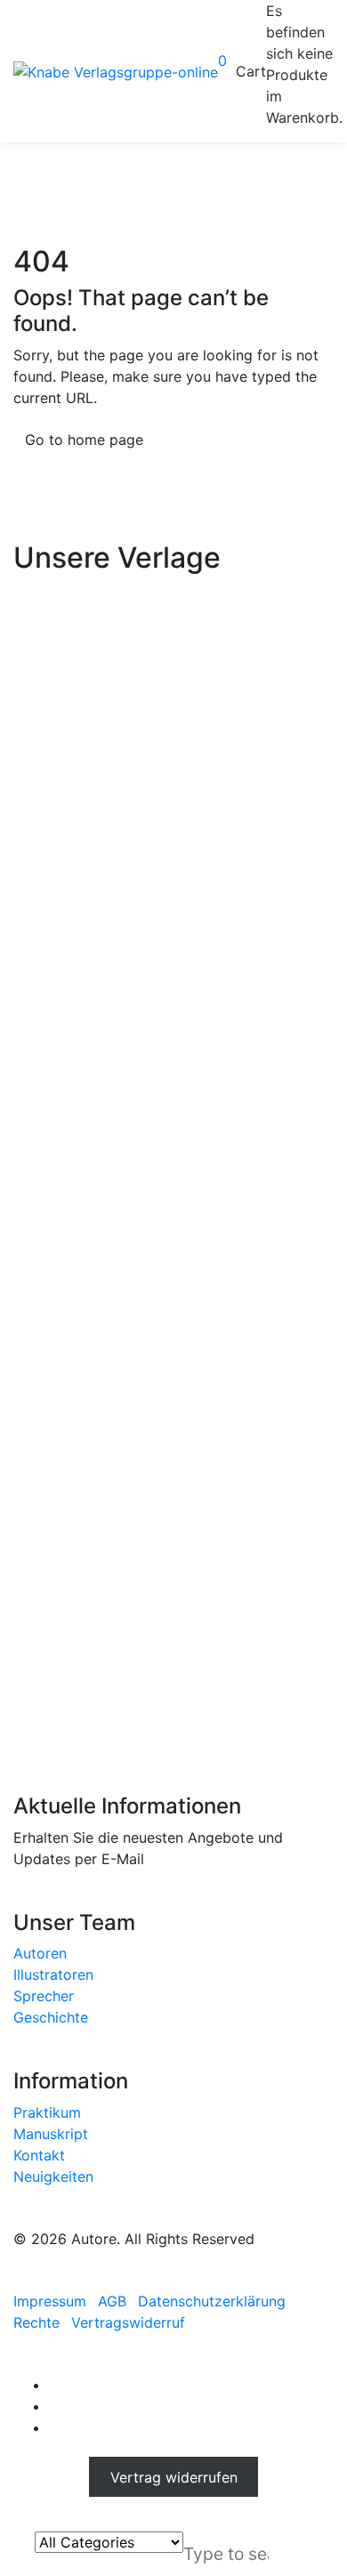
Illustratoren (53, 1974)
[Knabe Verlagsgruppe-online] (116, 71)
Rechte (36, 2322)
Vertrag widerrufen (174, 2476)
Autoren (40, 1953)
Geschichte (51, 2017)
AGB (112, 2301)
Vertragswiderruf (128, 2322)
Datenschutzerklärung (212, 2301)
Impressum (50, 2301)
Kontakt (39, 2155)
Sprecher (44, 1996)
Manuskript (51, 2134)
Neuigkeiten (53, 2176)
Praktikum (47, 2112)
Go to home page (84, 440)
